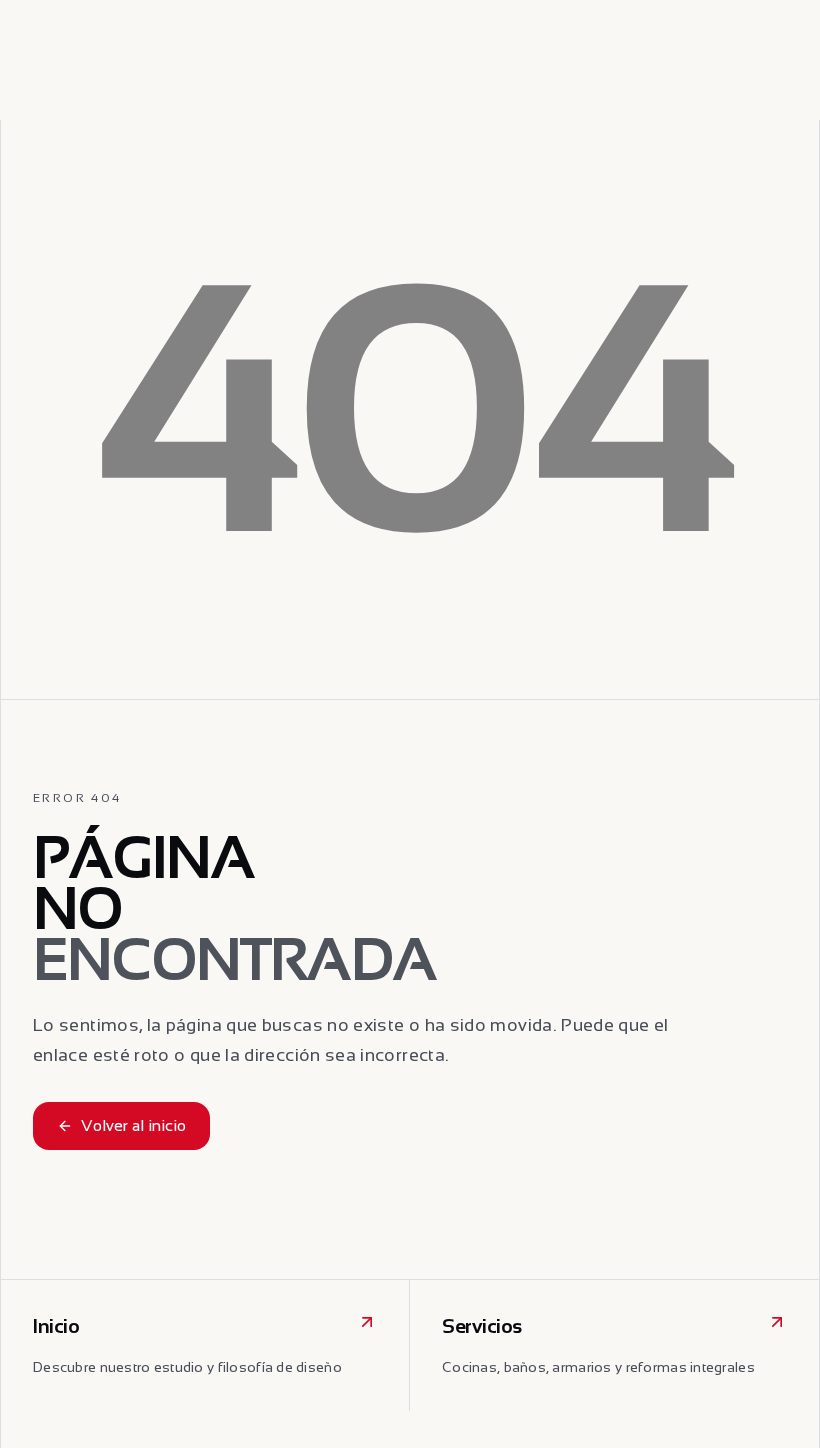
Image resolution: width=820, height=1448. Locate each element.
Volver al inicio (133, 1125)
